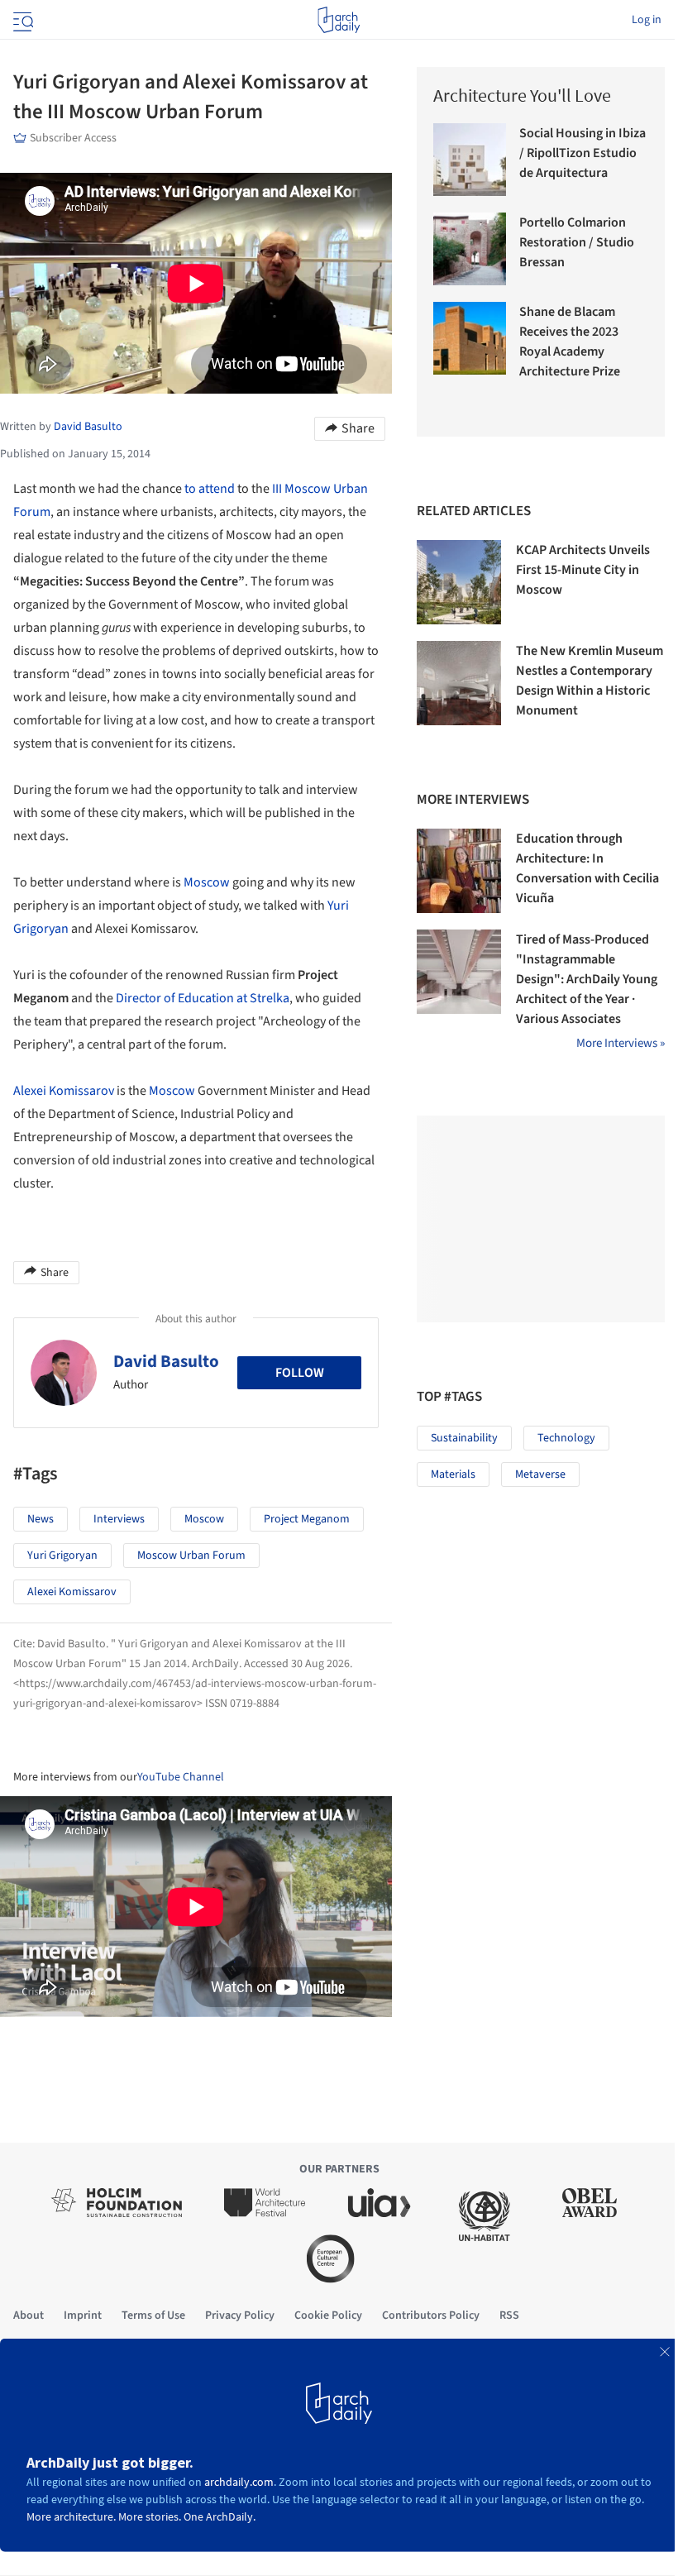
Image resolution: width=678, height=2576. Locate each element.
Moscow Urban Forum (191, 1556)
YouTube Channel (181, 1777)
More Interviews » (621, 1043)
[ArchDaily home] (339, 20)
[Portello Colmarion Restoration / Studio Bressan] (470, 249)
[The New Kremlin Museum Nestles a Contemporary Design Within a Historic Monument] (459, 683)
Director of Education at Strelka (203, 998)
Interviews (119, 1519)
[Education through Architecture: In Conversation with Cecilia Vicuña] (459, 871)
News (41, 1519)
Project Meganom (307, 1519)
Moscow (207, 882)
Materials (453, 1474)
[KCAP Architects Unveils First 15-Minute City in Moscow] (459, 582)
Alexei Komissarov (64, 1091)
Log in (647, 20)
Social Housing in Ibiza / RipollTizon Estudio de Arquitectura (583, 153)
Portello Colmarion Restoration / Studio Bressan (577, 242)
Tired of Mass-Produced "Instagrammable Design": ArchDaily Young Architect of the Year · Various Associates (587, 979)
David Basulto (166, 1361)
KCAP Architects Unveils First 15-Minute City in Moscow (583, 570)
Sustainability (464, 1438)
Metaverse (540, 1474)
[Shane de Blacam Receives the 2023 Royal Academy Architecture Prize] (470, 338)
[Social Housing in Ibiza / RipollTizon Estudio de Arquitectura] (470, 160)
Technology (566, 1438)
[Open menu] (21, 20)
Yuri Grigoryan (62, 1556)
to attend (210, 489)
